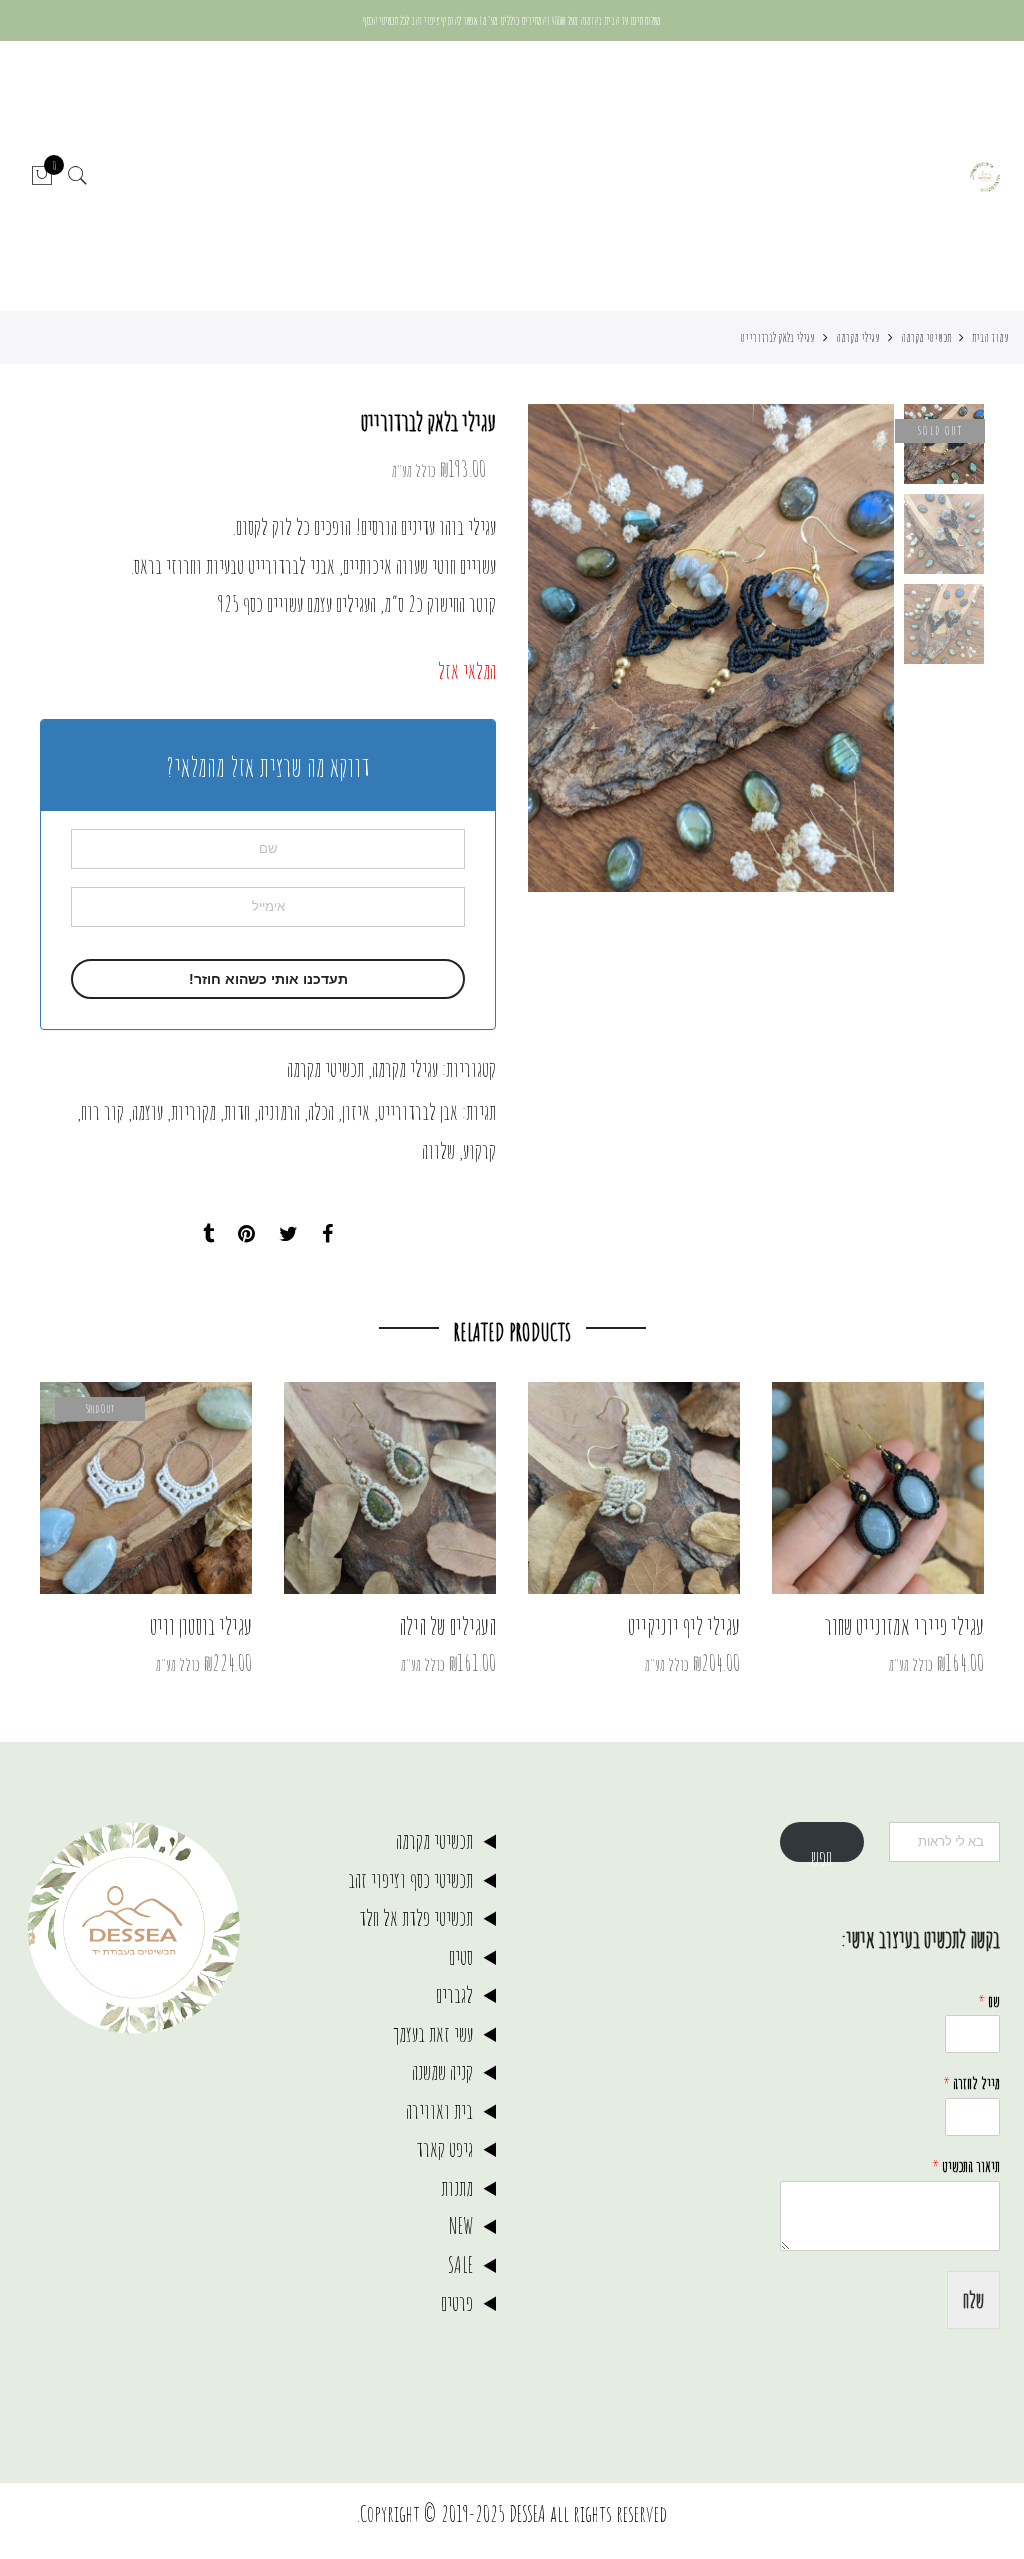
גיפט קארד (444, 2148)
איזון (356, 1111)
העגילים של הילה (447, 1626)
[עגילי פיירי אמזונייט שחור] (878, 1488)
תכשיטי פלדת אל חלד (416, 1917)
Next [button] (562, 648)
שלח (973, 2299)
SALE (460, 2264)
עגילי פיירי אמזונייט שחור (904, 1626)
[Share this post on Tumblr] (208, 1234)
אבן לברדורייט (418, 1111)
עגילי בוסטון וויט (201, 1626)
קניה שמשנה (442, 2071)
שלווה (438, 1150)
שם (989, 2001)
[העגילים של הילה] (390, 1488)
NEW (461, 2225)
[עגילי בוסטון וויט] (146, 1488)
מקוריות (193, 1111)
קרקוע (479, 1150)
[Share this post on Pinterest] (246, 1234)
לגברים (454, 1994)
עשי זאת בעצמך (433, 2033)
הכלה (321, 1111)
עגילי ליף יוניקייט (684, 1626)
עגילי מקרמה (858, 337)
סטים (461, 1956)
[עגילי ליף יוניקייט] (634, 1488)
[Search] (78, 176)
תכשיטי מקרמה (926, 337)
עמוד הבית (990, 337)
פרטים (457, 2302)
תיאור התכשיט (966, 2166)
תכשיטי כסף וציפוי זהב (410, 1879)
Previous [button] (845, 648)
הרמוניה (279, 1111)
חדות (237, 1111)
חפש (821, 1853)
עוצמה (147, 1111)
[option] (711, 648)
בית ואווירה (439, 2110)
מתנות (457, 2187)
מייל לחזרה (971, 2083)
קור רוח (102, 1111)
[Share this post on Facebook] (327, 1234)
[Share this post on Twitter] (288, 1234)
